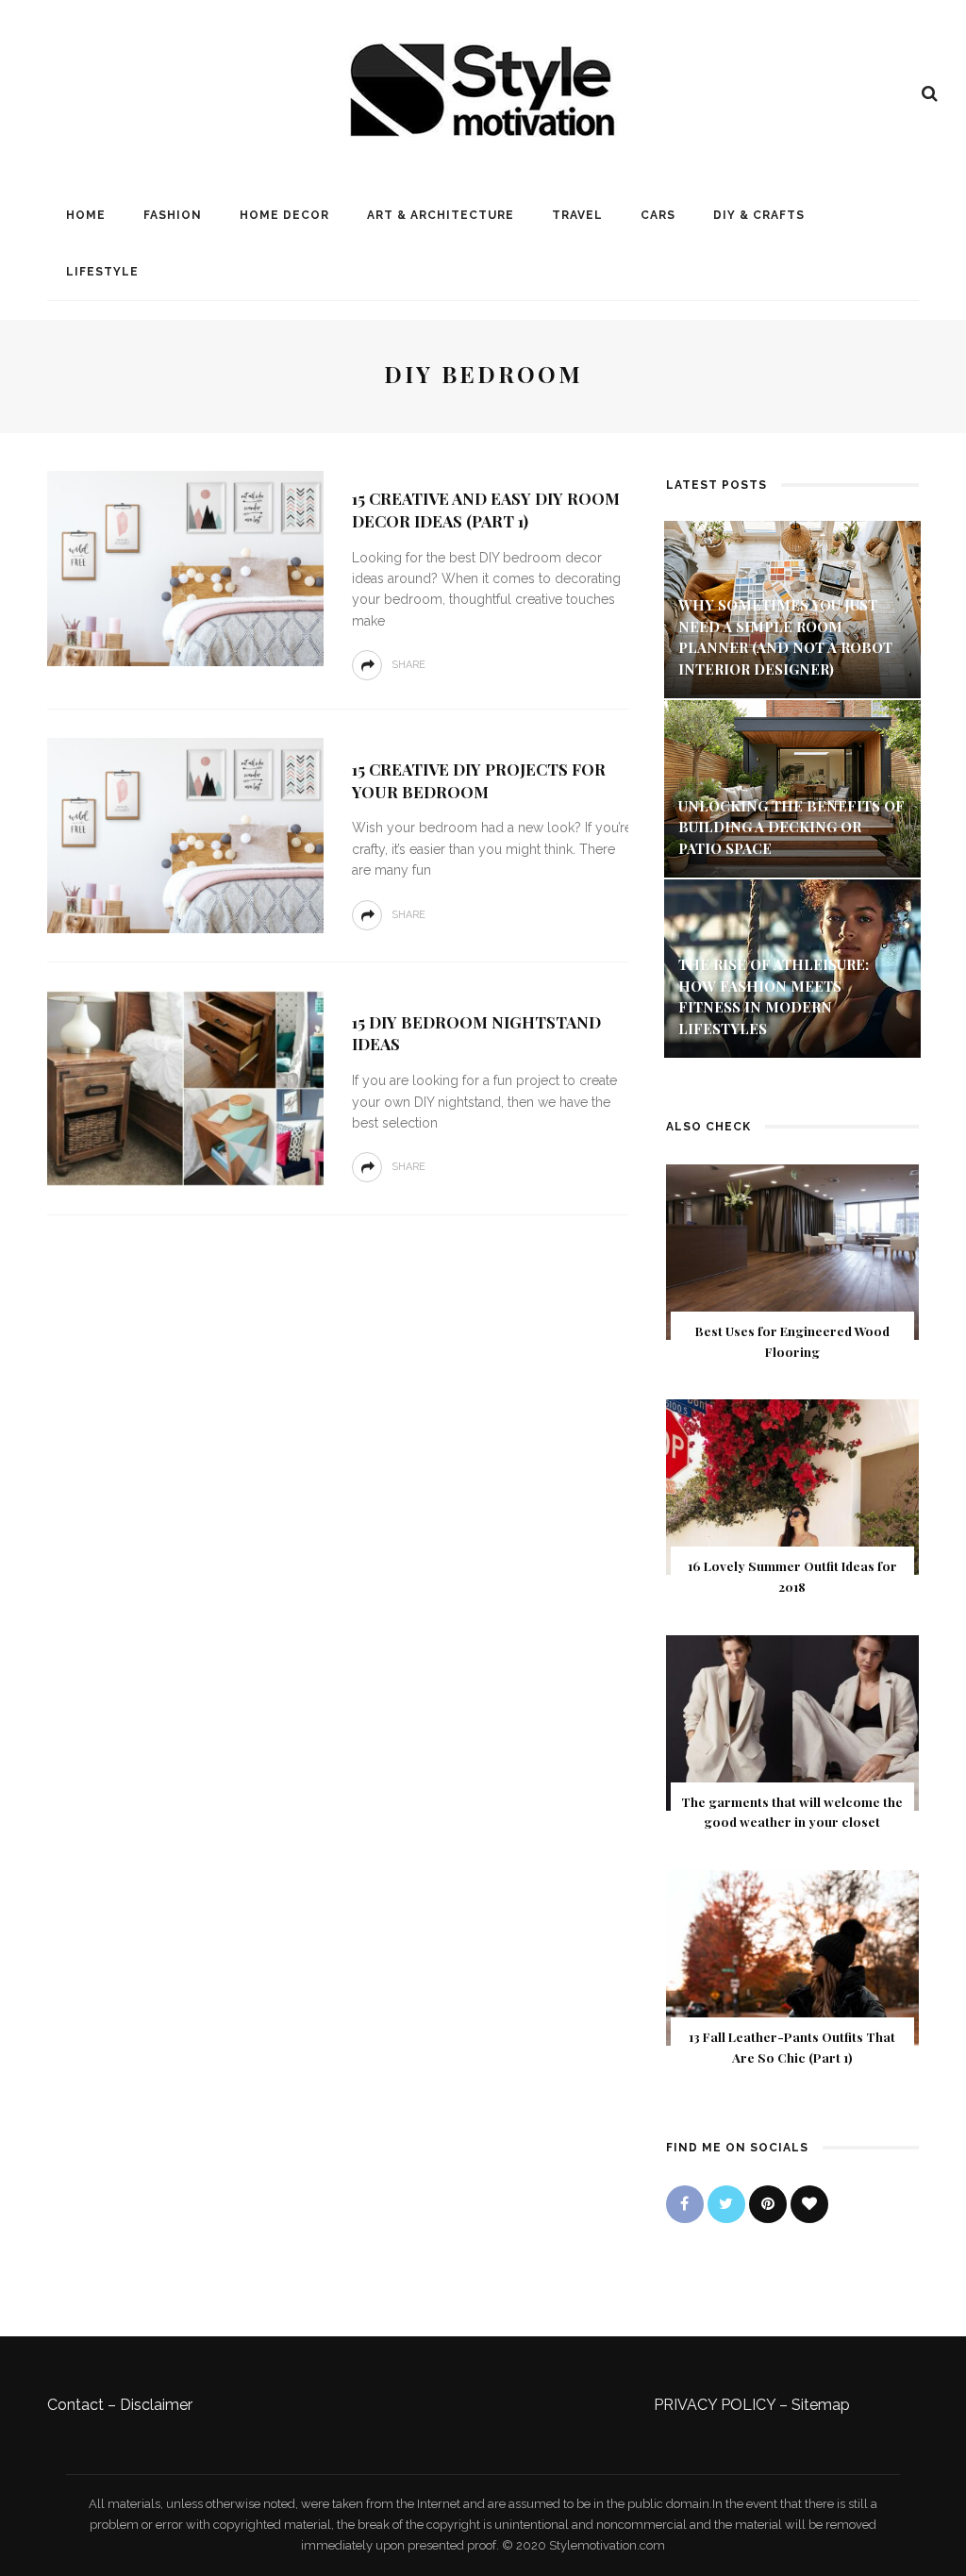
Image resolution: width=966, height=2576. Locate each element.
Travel (577, 215)
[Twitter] (726, 2204)
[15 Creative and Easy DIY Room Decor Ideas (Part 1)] (183, 568)
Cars (658, 215)
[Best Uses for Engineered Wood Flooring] (792, 1251)
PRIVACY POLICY (715, 2405)
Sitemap (821, 2405)
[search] (930, 93)
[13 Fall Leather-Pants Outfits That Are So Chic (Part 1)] (792, 1957)
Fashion (173, 215)
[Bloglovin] (809, 2204)
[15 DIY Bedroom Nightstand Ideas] (183, 1087)
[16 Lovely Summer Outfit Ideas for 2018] (792, 1487)
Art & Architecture (441, 215)
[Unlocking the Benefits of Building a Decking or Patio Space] (792, 787)
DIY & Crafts (759, 215)
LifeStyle (102, 272)
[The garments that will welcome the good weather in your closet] (792, 1722)
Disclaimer (156, 2405)
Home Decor (284, 215)
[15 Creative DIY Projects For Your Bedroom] (183, 835)
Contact (75, 2405)
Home (86, 215)
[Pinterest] (768, 2204)
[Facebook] (685, 2204)
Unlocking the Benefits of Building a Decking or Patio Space (791, 827)
